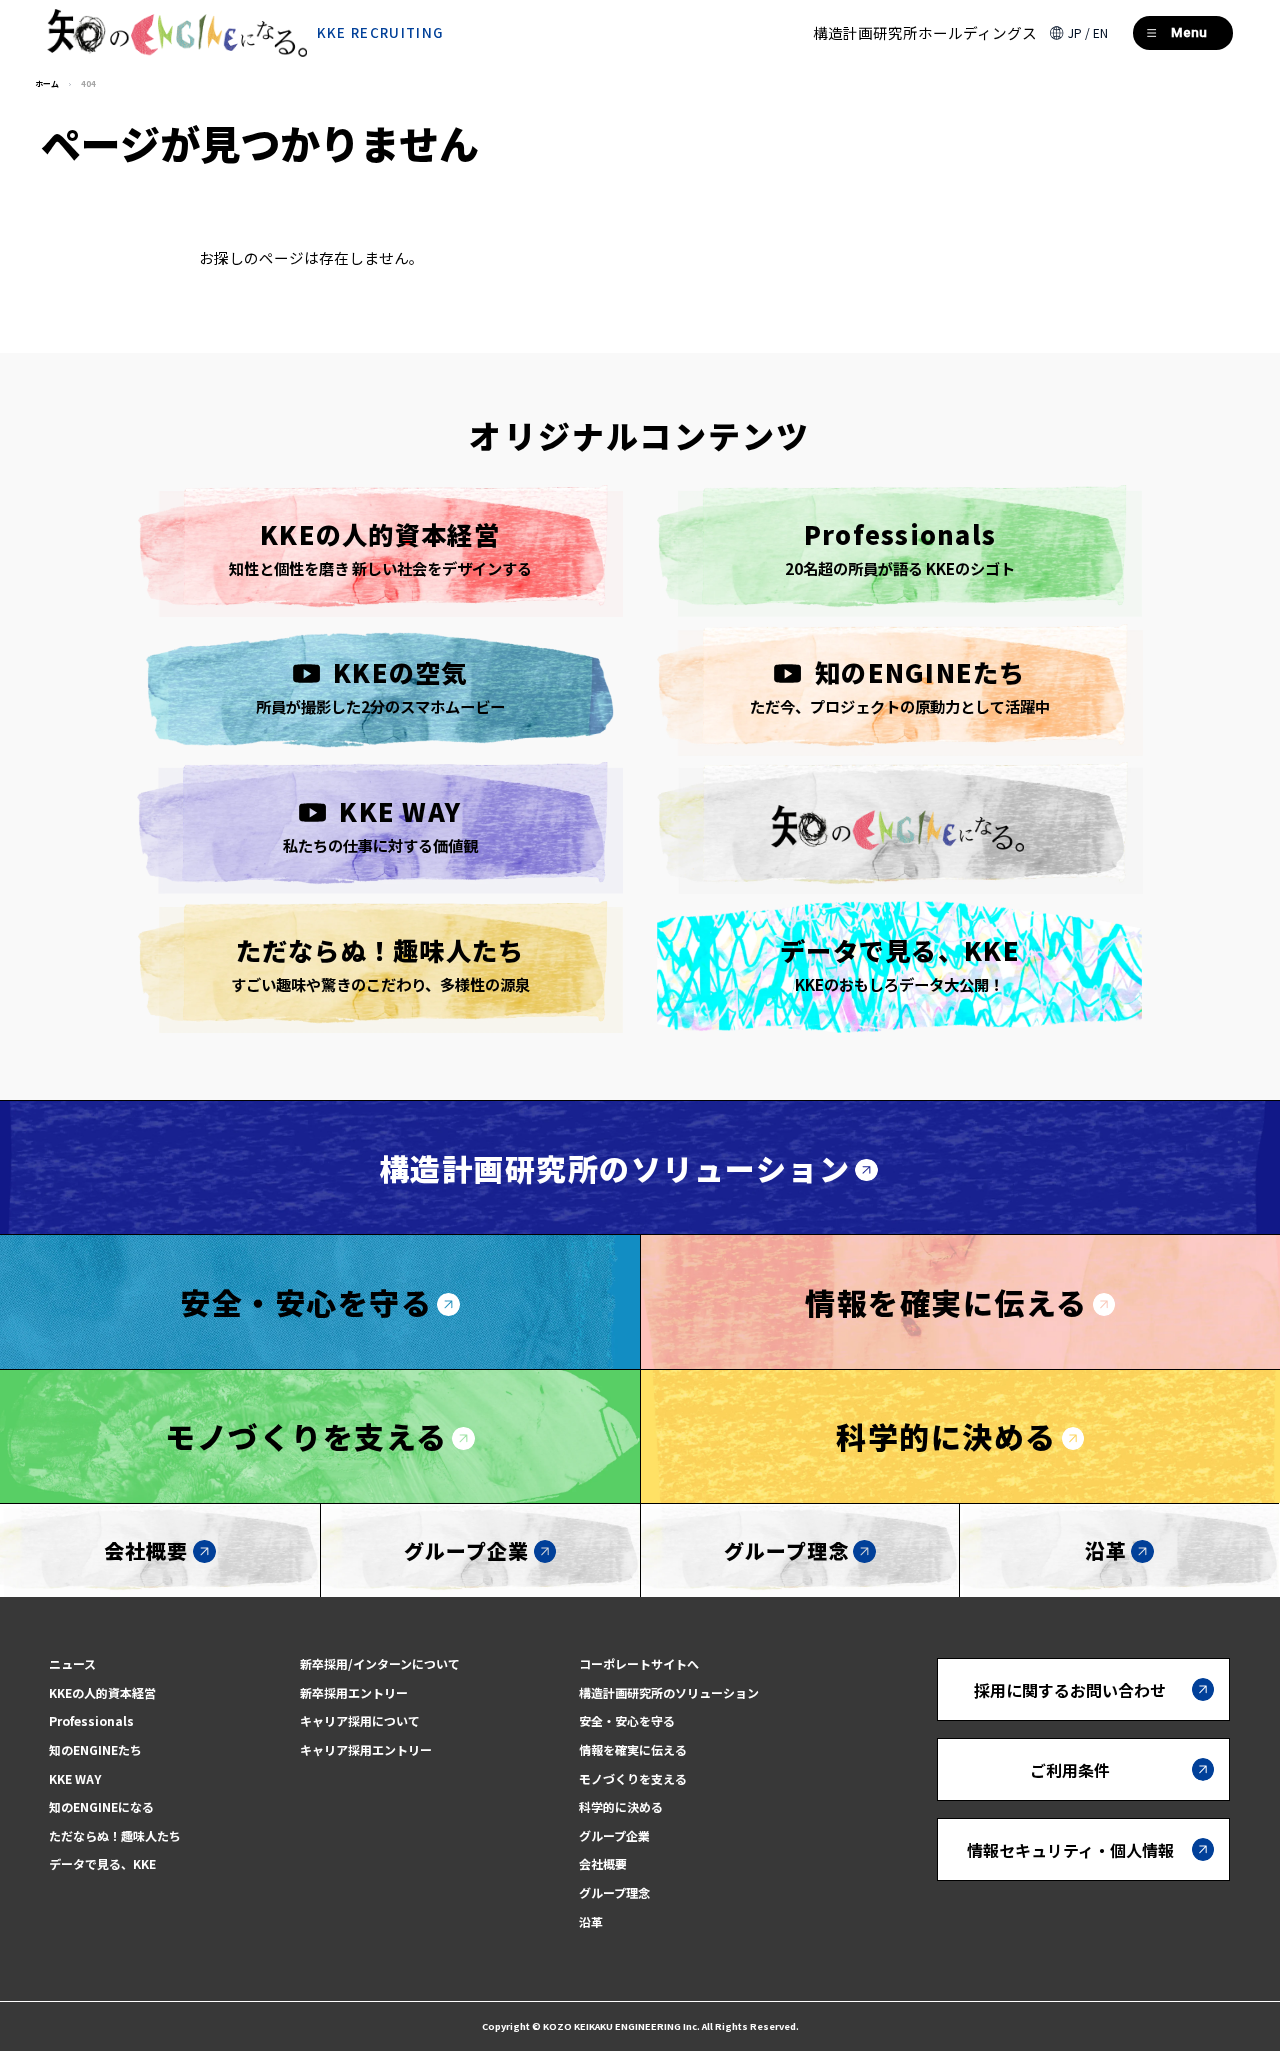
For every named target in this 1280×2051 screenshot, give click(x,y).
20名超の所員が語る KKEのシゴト (900, 547)
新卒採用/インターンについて (380, 1663)
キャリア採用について (360, 1720)
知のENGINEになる (101, 1806)
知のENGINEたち (95, 1749)
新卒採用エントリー (354, 1692)
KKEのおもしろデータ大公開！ (900, 963)
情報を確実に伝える (946, 1302)
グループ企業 (466, 1550)
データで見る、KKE (102, 1863)
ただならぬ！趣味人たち (115, 1835)
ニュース (72, 1663)
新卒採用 (1162, 1966)
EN (1100, 32)
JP (1075, 32)
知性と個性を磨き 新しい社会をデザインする (380, 547)
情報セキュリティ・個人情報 (1070, 1850)
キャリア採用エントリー (366, 1749)
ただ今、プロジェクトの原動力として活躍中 (900, 685)
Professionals (91, 1720)
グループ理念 (786, 1550)
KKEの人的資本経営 (102, 1692)
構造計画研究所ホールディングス (925, 32)
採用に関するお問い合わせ (1070, 1690)
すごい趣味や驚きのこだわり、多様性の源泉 (380, 963)
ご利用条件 (1070, 1770)
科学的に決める (946, 1436)
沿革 (1106, 1550)
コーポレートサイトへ (639, 1663)
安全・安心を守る (306, 1302)
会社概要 (146, 1550)
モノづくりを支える (306, 1436)
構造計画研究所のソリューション (615, 1168)
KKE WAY (75, 1778)
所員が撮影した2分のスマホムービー (380, 685)
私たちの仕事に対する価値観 (380, 824)
